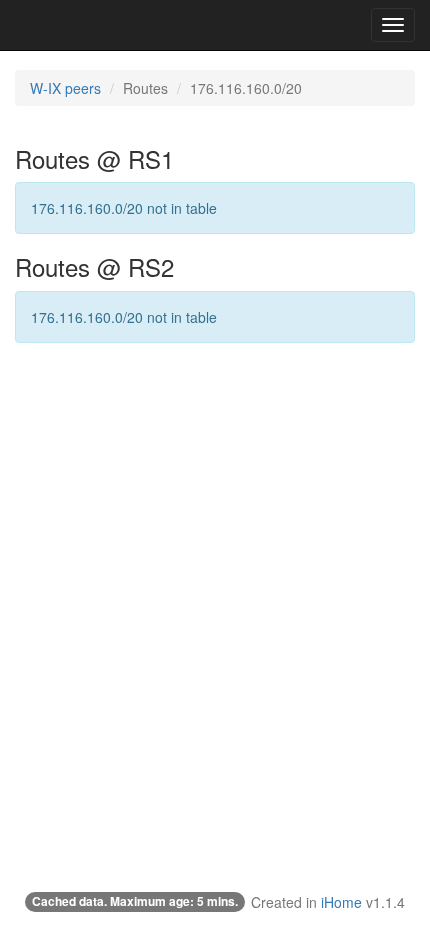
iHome (341, 902)
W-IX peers (65, 88)
